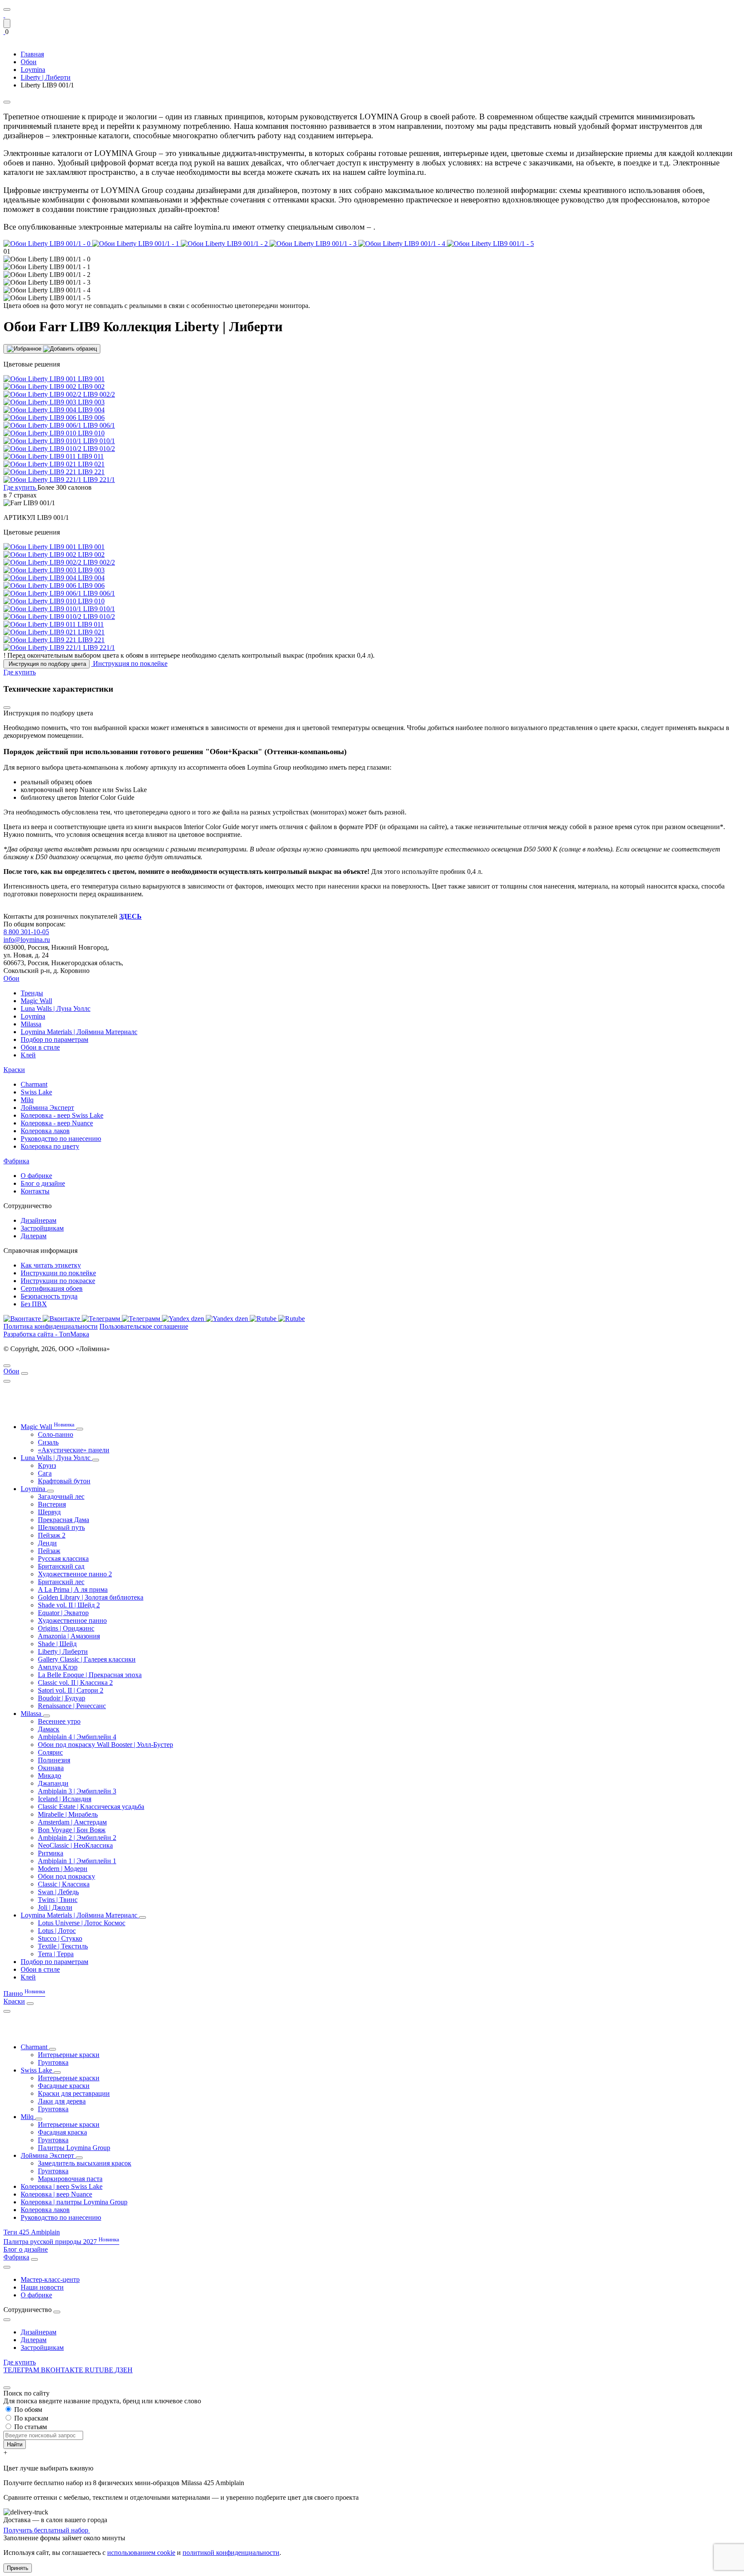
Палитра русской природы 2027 (61, 2242)
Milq (27, 1100)
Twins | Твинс (58, 1900)
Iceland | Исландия (65, 1799)
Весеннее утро (59, 1721)
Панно (24, 1993)
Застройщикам (42, 1228)
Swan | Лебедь (58, 1892)
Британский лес (61, 1582)
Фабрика (16, 1161)
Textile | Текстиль (63, 1946)
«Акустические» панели (74, 1450)
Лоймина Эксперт (47, 1108)
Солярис (50, 1752)
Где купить (20, 2362)
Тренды (32, 993)
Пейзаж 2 (52, 1535)
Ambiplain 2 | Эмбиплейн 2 (77, 1838)
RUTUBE (100, 2370)
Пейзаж (49, 1551)
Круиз (47, 1465)
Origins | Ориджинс (66, 1628)
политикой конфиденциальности (231, 2553)
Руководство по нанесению (61, 1139)
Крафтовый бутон (64, 1481)
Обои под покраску (67, 1876)
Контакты (35, 1191)
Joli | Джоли (55, 1907)
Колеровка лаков (45, 1131)
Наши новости (42, 2287)
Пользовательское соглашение (144, 1326)
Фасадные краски (64, 2086)
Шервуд (49, 1512)
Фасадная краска (62, 2132)
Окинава (51, 1768)
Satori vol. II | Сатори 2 (71, 1690)
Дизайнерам (39, 1220)
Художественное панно (72, 1620)
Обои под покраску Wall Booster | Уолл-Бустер (105, 1745)
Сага (45, 1473)
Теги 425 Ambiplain (32, 2232)
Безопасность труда (49, 1296)
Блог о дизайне (43, 1183)
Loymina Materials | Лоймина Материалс (79, 1032)
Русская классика (63, 1558)
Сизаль (48, 1442)
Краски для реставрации (74, 2093)
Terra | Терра (56, 1954)
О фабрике (36, 1176)
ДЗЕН (124, 2370)
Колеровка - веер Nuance (57, 1123)
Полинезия (54, 1760)
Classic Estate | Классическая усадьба (91, 1807)
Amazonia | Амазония (69, 1636)
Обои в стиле (40, 1047)
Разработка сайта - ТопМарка (46, 1334)
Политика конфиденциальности (51, 1326)
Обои (11, 978)
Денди (47, 1543)
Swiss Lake (36, 1092)
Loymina (33, 1016)
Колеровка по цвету (50, 1146)
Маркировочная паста (70, 2179)
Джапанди (53, 1783)
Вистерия (52, 1504)
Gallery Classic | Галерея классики (87, 1659)
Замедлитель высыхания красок (85, 2163)
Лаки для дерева (62, 2101)
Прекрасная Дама (64, 1520)
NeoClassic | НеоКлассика (75, 1845)
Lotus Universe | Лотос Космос (82, 1923)
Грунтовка (53, 2062)
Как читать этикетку (51, 1265)
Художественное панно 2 (75, 1574)
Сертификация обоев (52, 1288)
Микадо (50, 1776)
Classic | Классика (64, 1884)
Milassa (31, 1024)
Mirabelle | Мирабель (68, 1814)
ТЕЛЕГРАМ (22, 2370)
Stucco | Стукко (60, 1938)
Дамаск (49, 1729)
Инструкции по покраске (58, 1281)
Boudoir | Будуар (62, 1698)
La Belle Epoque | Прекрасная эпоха (90, 1675)
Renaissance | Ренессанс (72, 1706)
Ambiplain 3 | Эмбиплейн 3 (77, 1791)
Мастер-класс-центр (50, 2279)
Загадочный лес (61, 1496)
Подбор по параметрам (54, 1039)
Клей (28, 1055)
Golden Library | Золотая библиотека (91, 1597)
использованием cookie (141, 2553)
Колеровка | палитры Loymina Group (74, 2202)
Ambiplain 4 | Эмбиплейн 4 (77, 1737)
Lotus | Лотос (57, 1931)
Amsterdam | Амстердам (72, 1822)
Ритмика (51, 1853)
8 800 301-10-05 (26, 932)
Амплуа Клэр (58, 1667)
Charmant (34, 1084)
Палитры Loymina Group (74, 2148)
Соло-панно (56, 1434)
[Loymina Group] (4, 15)
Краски (14, 1070)
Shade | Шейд (57, 1644)
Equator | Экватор (63, 1613)
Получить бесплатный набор (47, 2530)
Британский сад (61, 1566)
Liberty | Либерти (63, 1652)
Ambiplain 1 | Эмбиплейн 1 (77, 1861)
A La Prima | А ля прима (73, 1589)
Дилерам (34, 1236)
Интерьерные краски (69, 2055)
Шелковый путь (61, 1527)
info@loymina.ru (27, 940)
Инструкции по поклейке (58, 1273)
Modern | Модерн (63, 1869)
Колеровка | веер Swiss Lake (62, 2186)
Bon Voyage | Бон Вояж (72, 1830)
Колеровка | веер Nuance (56, 2194)
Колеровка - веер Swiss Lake (62, 1115)
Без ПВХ (34, 1304)
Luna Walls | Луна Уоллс (56, 1008)
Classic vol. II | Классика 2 (75, 1683)
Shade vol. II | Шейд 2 (69, 1605)
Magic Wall (36, 1001)
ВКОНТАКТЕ (63, 2370)
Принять (18, 2568)
